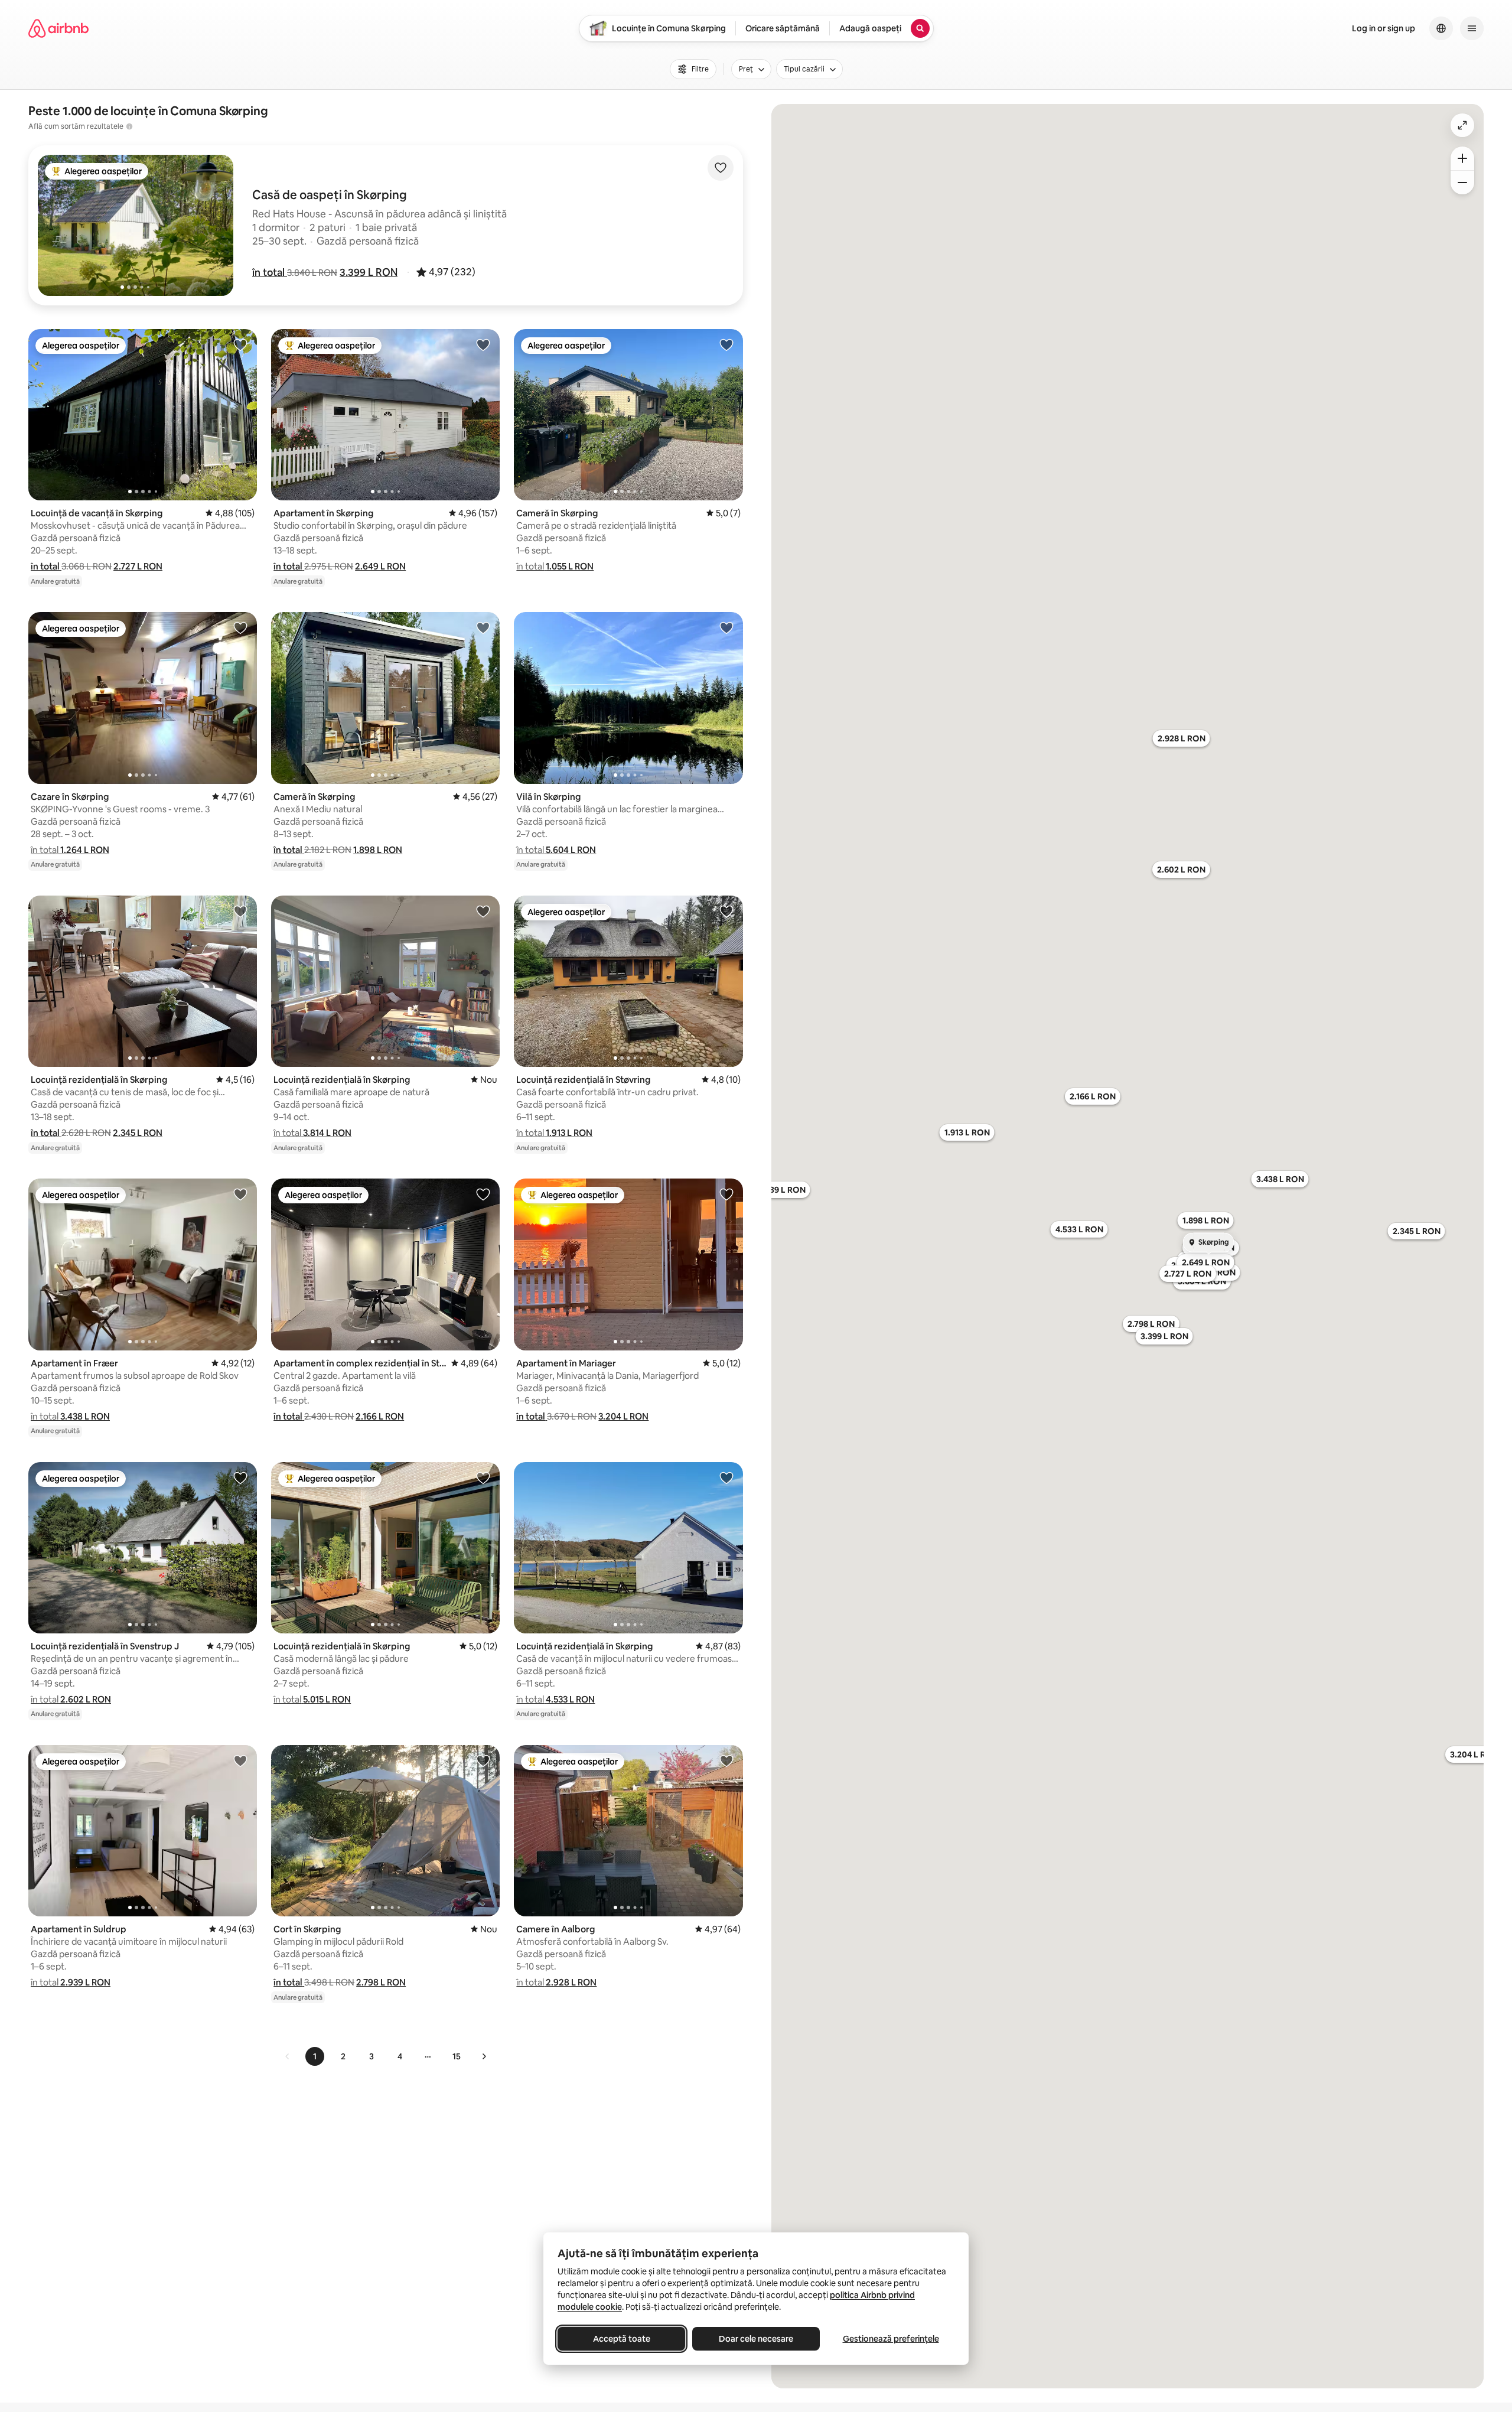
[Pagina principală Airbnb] (58, 28)
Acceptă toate (622, 2339)
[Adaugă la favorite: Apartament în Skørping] (483, 344)
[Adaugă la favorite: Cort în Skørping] (483, 1760)
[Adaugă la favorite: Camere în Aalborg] (726, 1760)
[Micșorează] (1462, 183)
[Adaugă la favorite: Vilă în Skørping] (726, 627)
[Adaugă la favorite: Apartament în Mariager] (726, 1194)
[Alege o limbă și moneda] (1441, 28)
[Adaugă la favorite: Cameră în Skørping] (726, 344)
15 (457, 2056)
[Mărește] (1462, 158)
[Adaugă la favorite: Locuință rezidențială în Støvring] (726, 911)
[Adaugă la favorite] (721, 168)
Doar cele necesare (756, 2339)
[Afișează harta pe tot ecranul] (1462, 125)
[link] (288, 2056)
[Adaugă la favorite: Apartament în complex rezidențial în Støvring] (483, 1194)
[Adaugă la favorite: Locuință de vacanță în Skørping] (240, 344)
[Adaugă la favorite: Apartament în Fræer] (240, 1194)
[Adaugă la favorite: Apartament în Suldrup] (240, 1760)
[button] (270, 272)
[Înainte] (484, 2056)
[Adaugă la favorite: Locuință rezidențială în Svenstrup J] (240, 1477)
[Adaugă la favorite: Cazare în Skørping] (240, 627)
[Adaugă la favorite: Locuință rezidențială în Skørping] (240, 911)
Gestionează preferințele (891, 2339)
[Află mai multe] (129, 126)
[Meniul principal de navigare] (1472, 28)
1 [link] (315, 2056)
